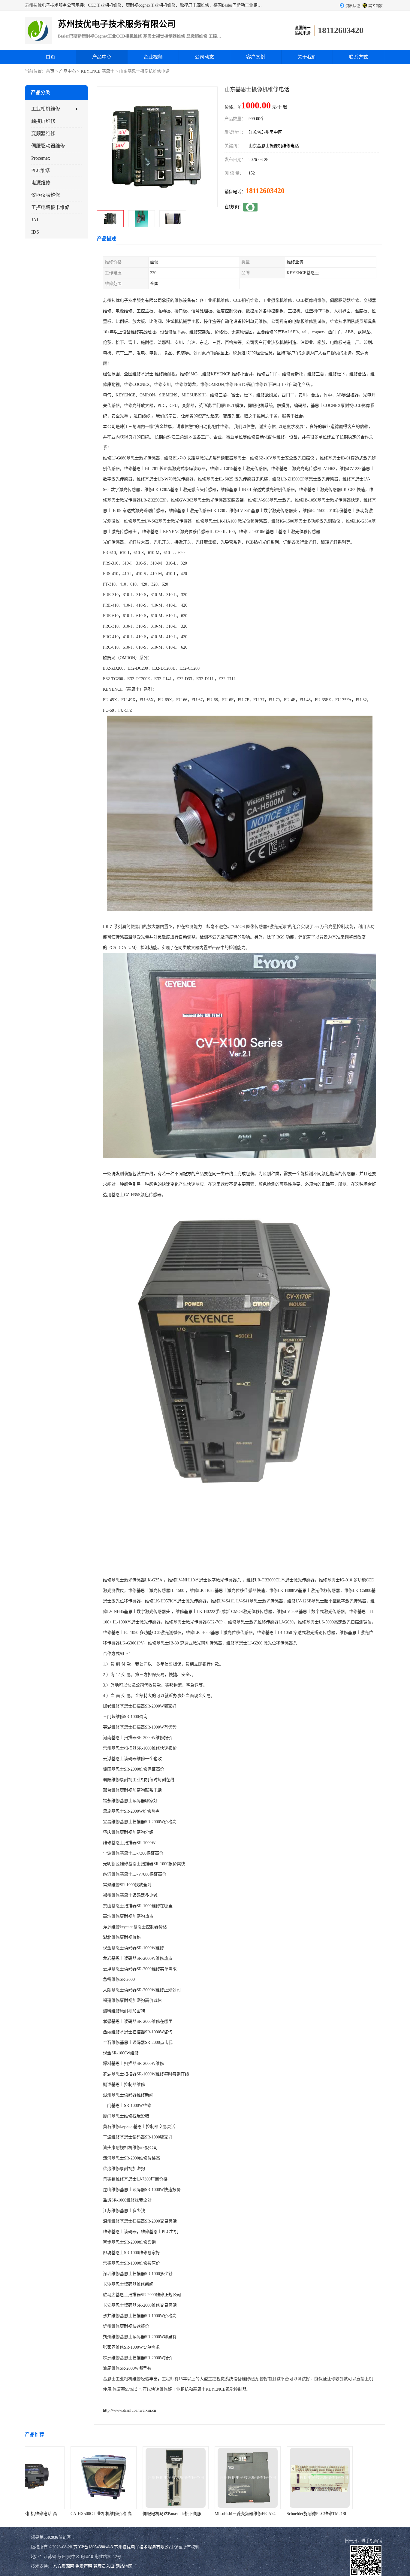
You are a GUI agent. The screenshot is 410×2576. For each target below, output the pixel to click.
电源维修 (41, 183)
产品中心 (102, 57)
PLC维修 (41, 170)
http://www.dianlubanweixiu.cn (130, 2410)
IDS (35, 232)
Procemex (41, 158)
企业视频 (153, 57)
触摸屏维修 (43, 121)
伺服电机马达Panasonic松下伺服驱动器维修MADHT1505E (81, 2514)
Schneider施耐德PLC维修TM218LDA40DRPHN (215, 2514)
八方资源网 (64, 2566)
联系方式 (358, 57)
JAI (35, 220)
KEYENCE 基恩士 (98, 71)
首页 (50, 57)
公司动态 (204, 57)
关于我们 (307, 57)
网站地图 (124, 2566)
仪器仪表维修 (46, 195)
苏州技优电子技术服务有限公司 (143, 2547)
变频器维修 (43, 133)
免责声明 (84, 2566)
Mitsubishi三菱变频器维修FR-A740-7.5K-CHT (141, 2514)
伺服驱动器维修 (48, 146)
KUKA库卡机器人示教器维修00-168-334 (353, 2514)
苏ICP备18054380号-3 (93, 2547)
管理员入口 (104, 2566)
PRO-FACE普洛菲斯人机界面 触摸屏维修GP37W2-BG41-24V (300, 2514)
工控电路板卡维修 (50, 207)
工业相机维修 (46, 109)
